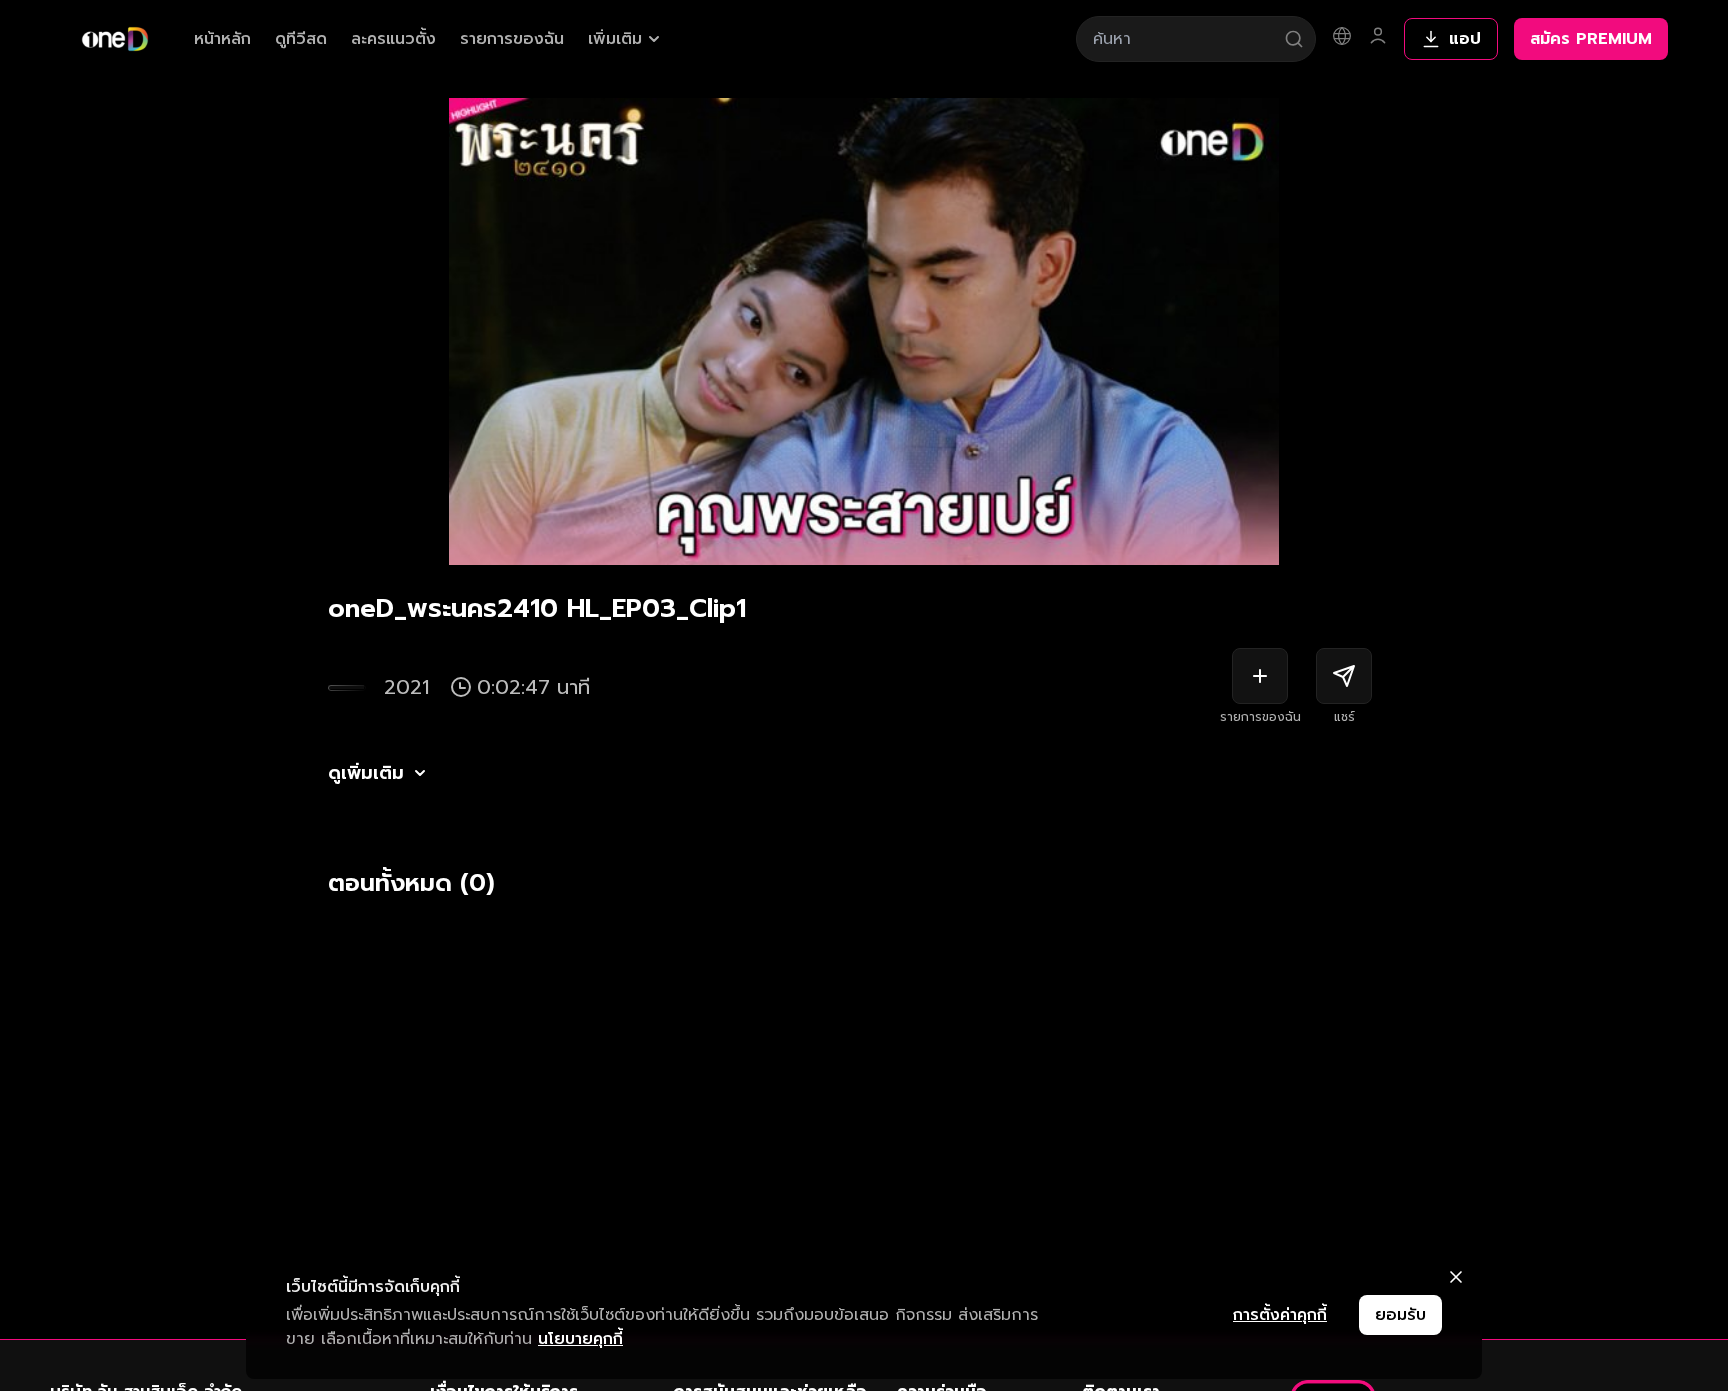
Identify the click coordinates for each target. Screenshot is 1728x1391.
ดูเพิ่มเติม (366, 773)
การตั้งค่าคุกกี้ (1280, 1315)
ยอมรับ (1400, 1315)
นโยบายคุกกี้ (580, 1339)
